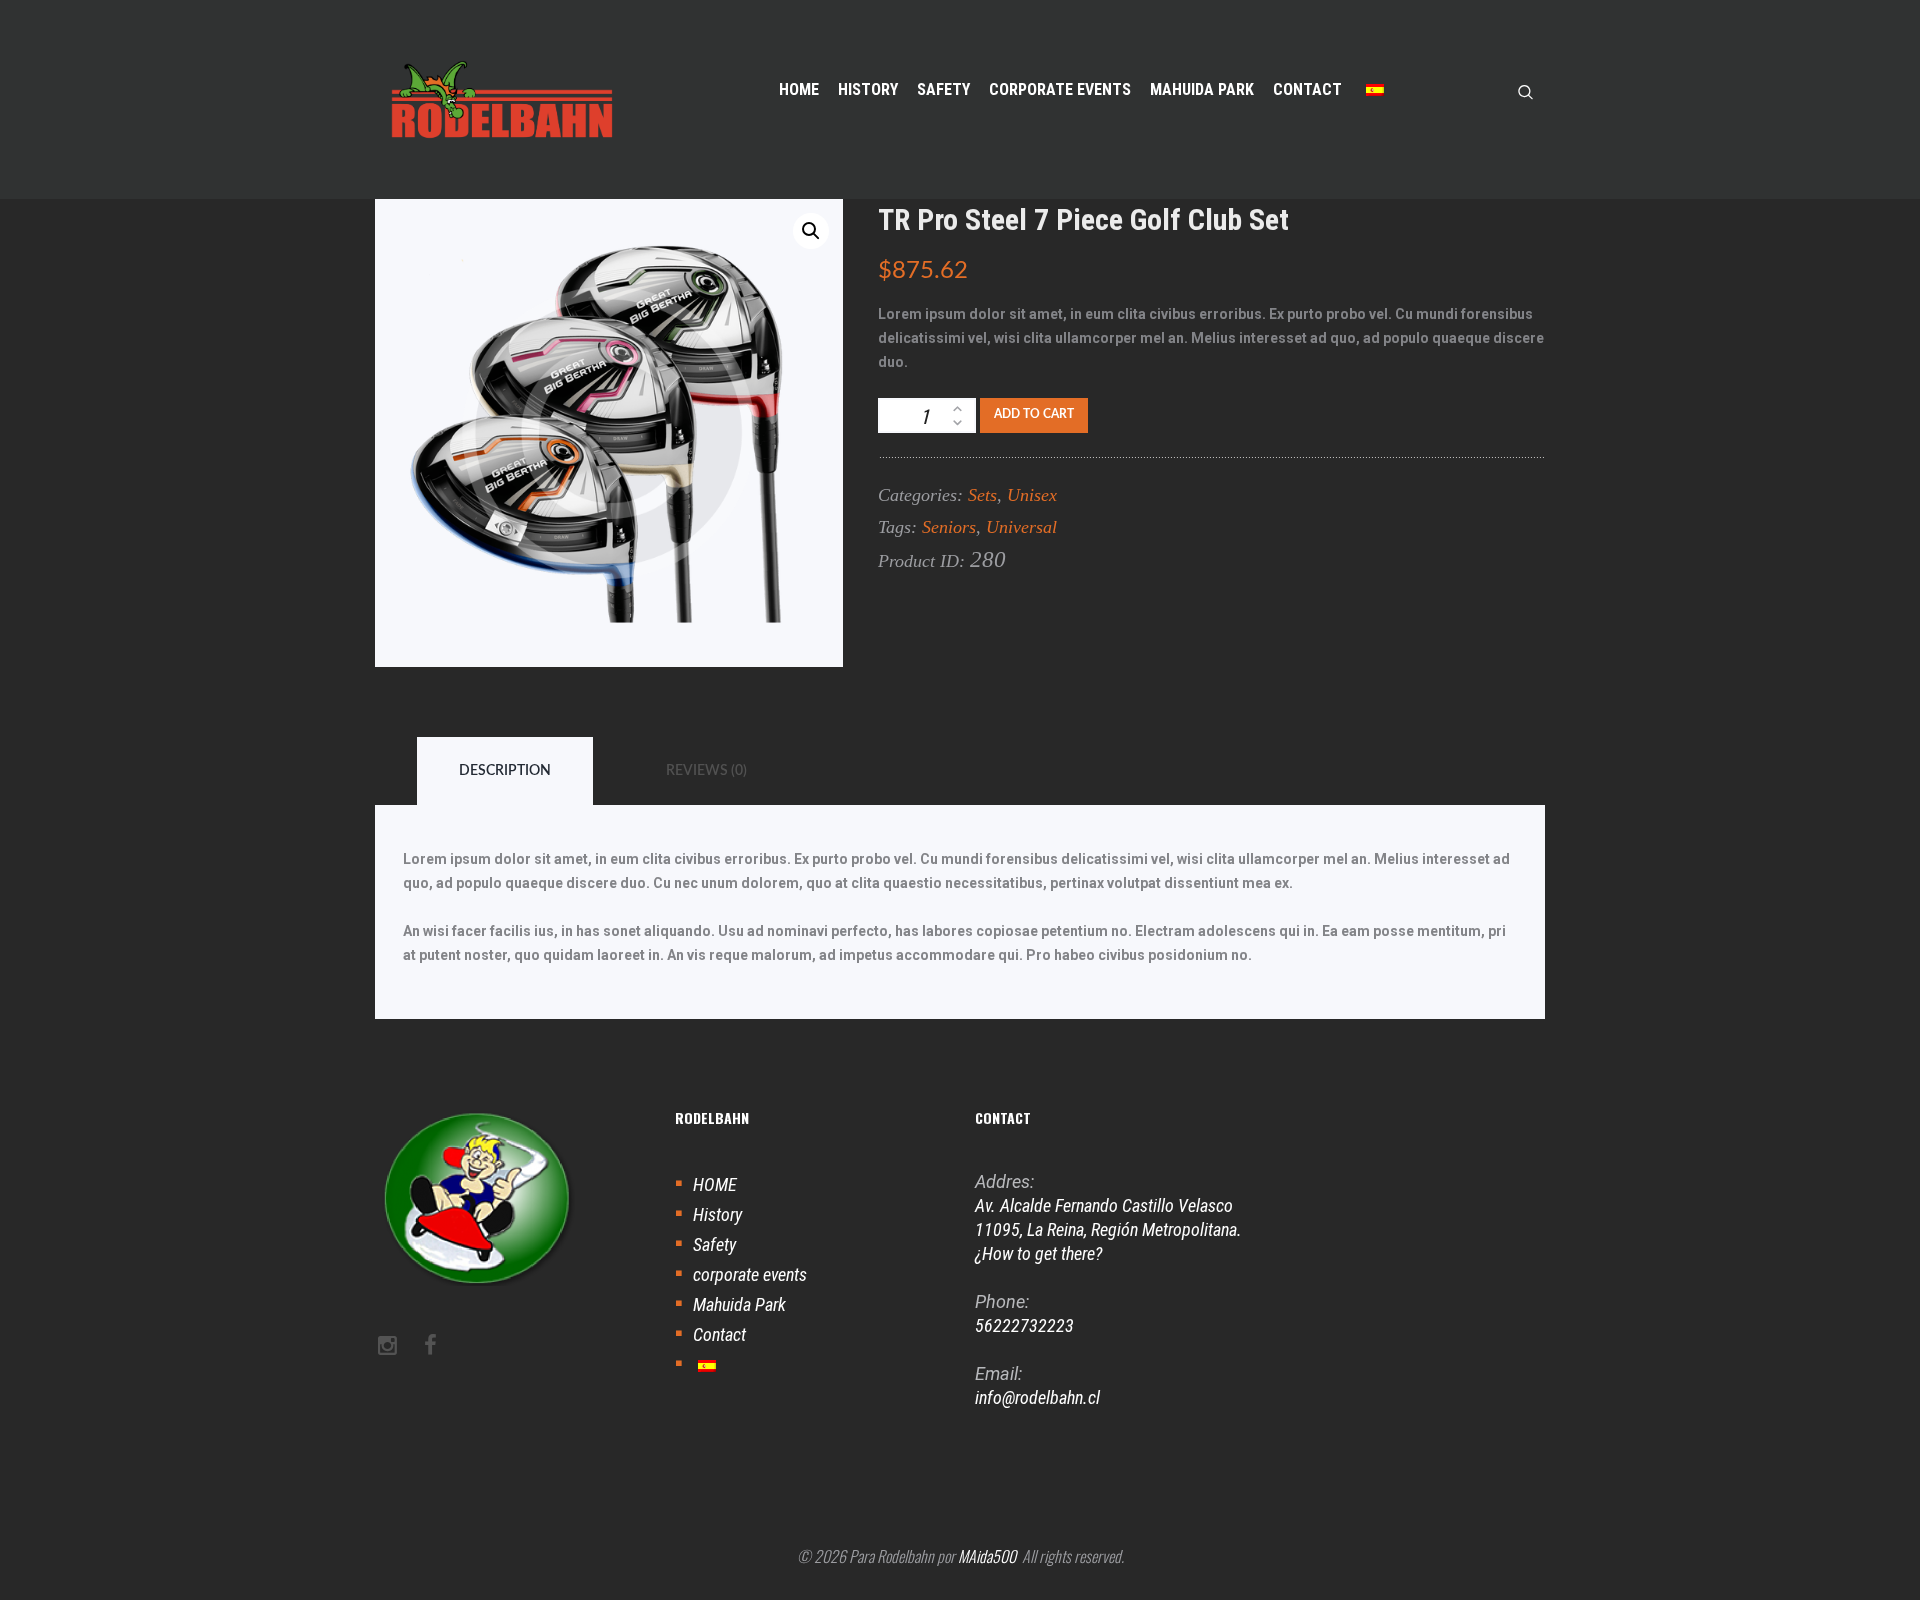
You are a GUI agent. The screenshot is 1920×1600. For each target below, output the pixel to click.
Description (505, 771)
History (717, 1214)
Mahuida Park (739, 1304)
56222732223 (1024, 1325)
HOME (715, 1184)
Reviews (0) (706, 771)
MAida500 (987, 1556)
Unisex (1032, 495)
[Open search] (1526, 91)
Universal (1021, 527)
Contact (719, 1334)
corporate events (750, 1274)
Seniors (949, 527)
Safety (714, 1244)
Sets (982, 495)
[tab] (505, 771)
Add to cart (1034, 414)
